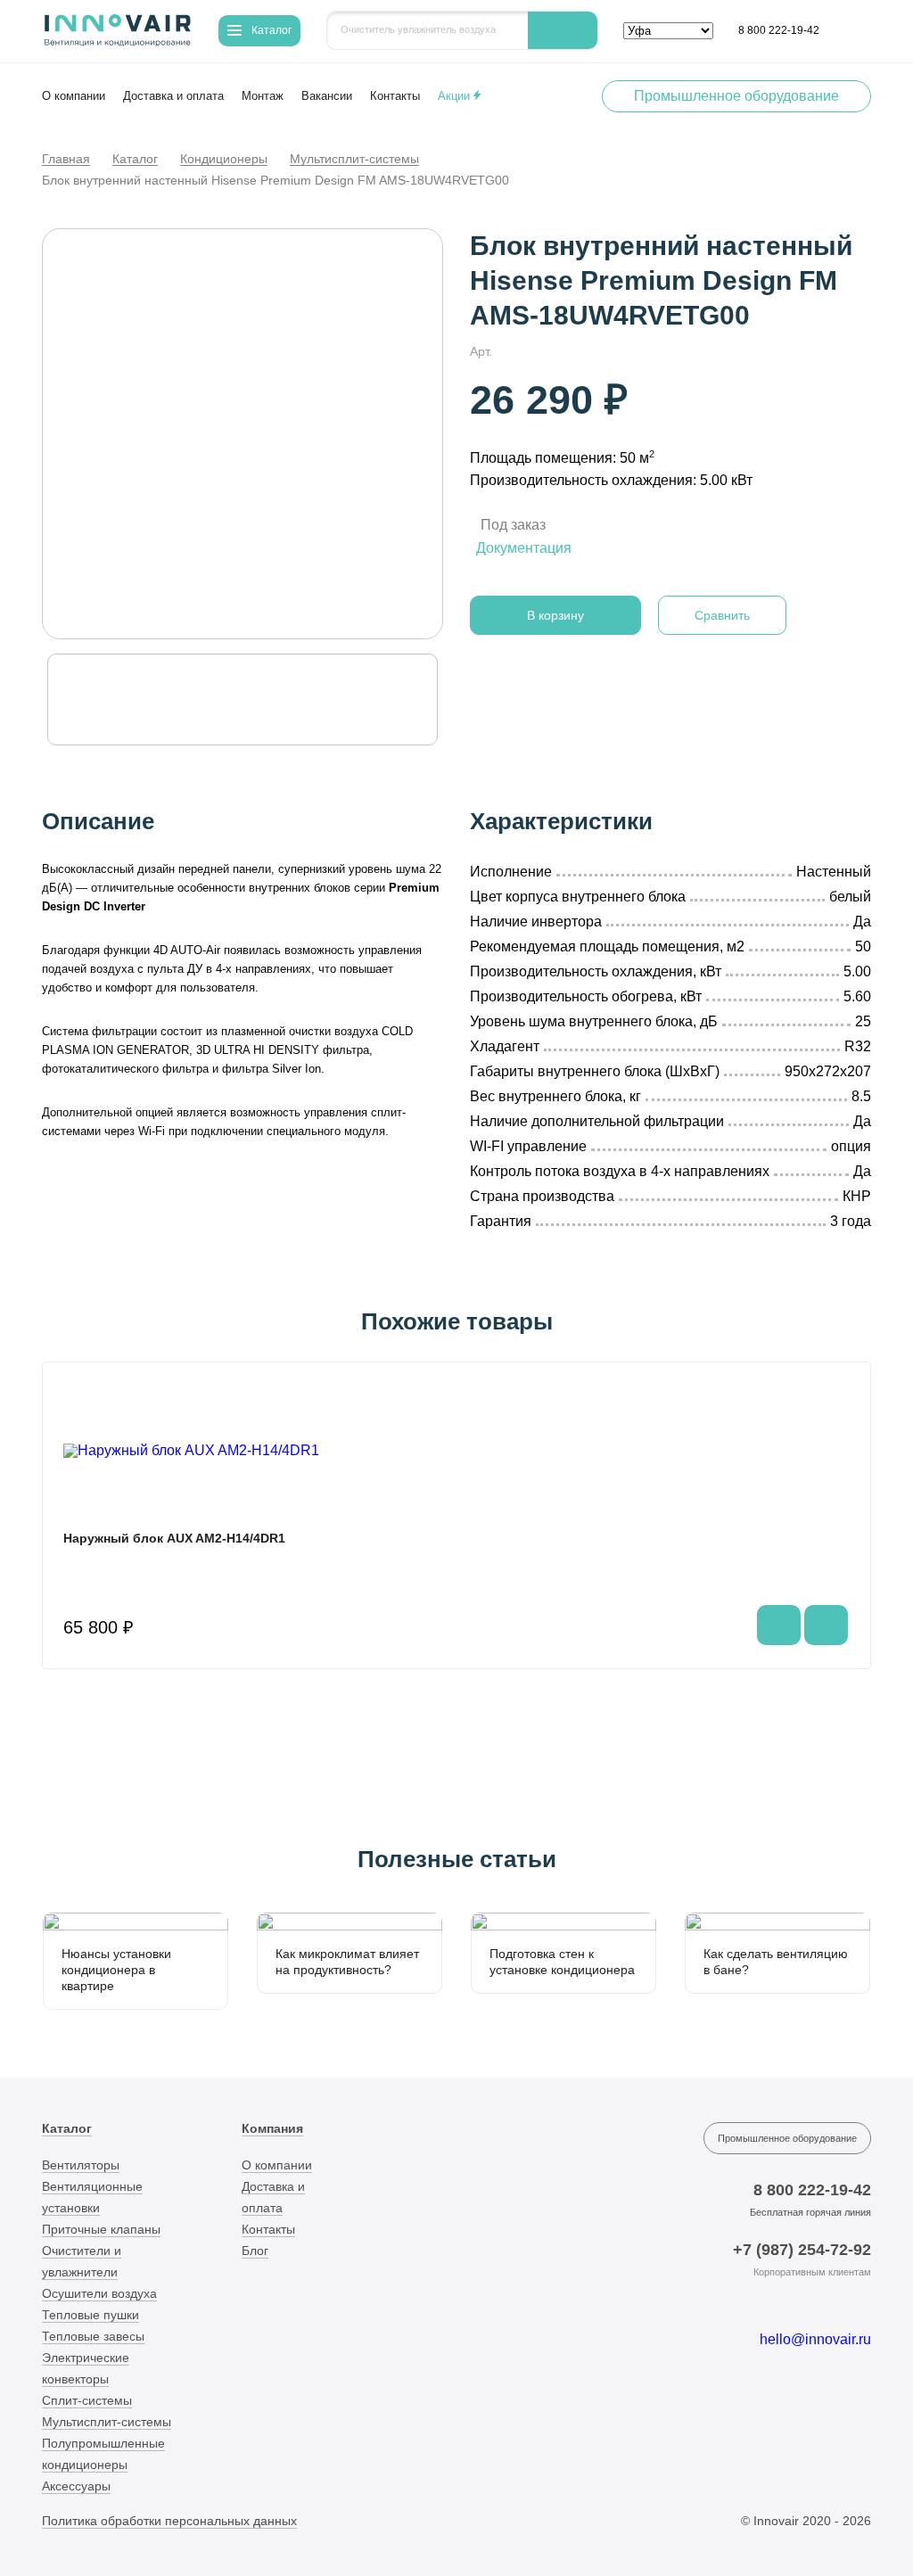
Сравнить (722, 615)
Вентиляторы (81, 2165)
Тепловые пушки (90, 2315)
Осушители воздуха (99, 2293)
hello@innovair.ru (815, 2339)
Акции (456, 96)
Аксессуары (76, 2486)
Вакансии (327, 96)
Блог (255, 2251)
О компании (74, 96)
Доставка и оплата (173, 96)
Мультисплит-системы (354, 160)
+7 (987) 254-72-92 (802, 2250)
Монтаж (263, 96)
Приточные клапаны (101, 2229)
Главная (66, 160)
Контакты (395, 96)
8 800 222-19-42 (779, 30)
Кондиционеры (224, 160)
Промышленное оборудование (736, 96)
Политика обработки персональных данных (169, 2521)
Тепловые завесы (93, 2336)
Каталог (135, 160)
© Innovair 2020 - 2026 (806, 2521)
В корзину (555, 615)
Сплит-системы (87, 2400)
